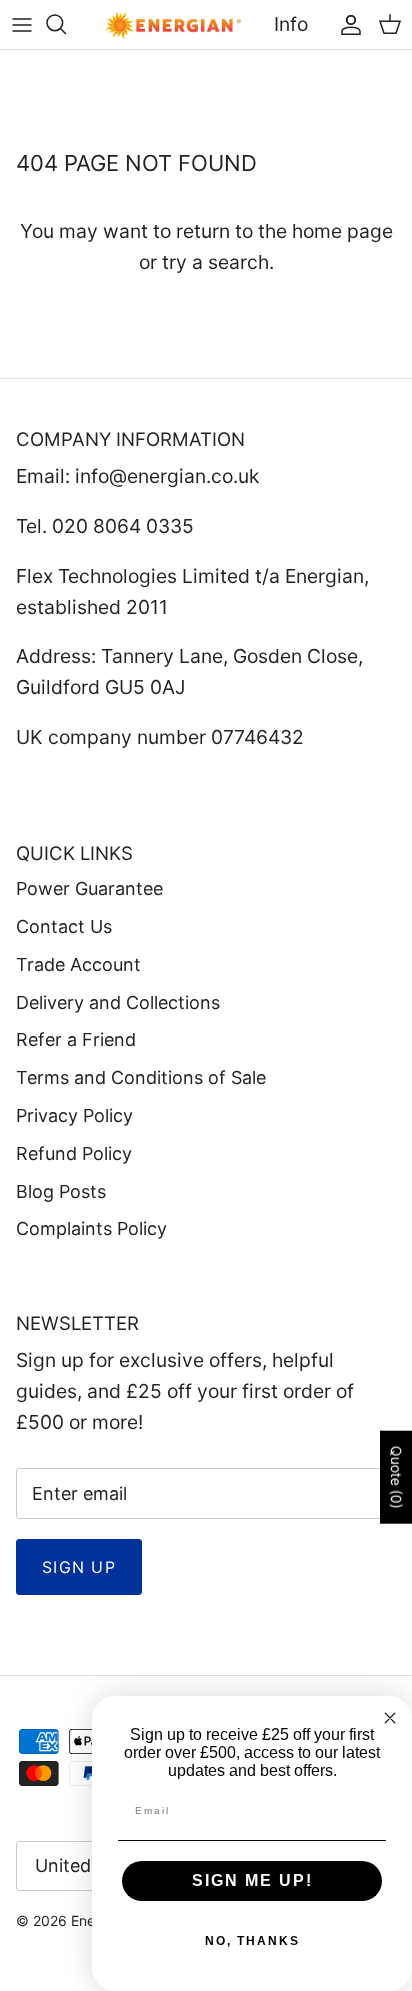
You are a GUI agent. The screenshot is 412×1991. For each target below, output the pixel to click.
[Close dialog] (390, 1718)
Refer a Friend (76, 1039)
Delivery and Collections (118, 1002)
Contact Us (64, 926)
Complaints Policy (91, 1228)
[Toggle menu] (22, 24)
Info (291, 24)
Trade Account (78, 964)
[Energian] (173, 24)
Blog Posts (61, 1191)
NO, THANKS (252, 1941)
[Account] (346, 24)
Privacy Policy (74, 1115)
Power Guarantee (89, 888)
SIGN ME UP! (252, 1880)
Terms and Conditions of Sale (141, 1077)
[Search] (66, 24)
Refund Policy (74, 1153)
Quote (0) (396, 1477)
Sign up (79, 1567)
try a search (215, 262)
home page (342, 231)
